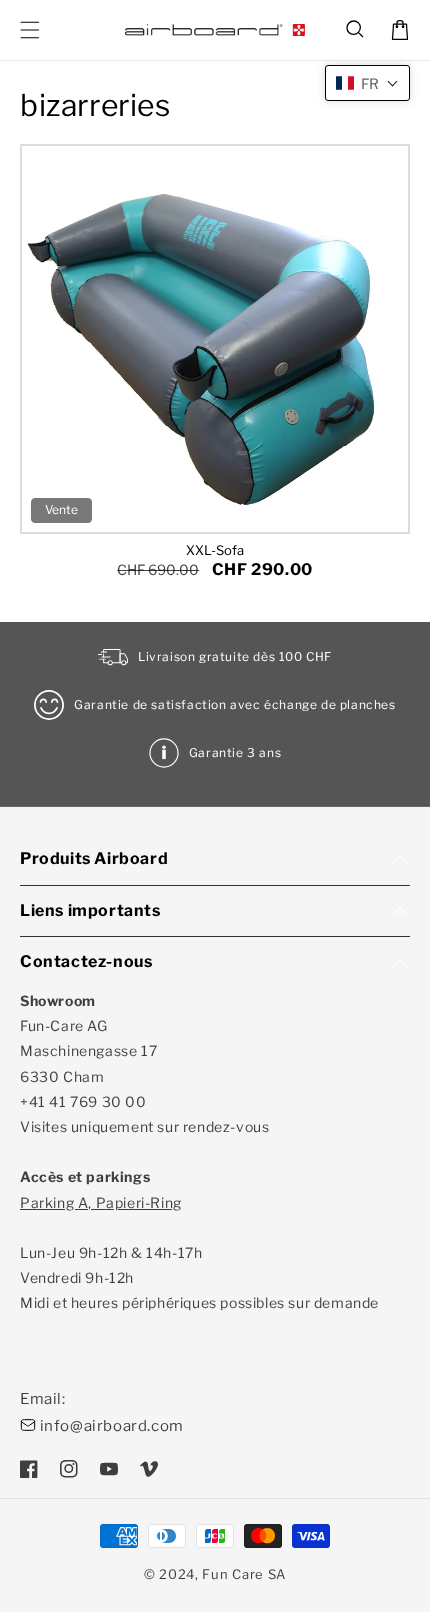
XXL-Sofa (215, 550)
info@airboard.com (112, 1426)
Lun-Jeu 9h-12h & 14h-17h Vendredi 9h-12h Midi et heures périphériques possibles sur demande (199, 1253)
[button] (356, 30)
